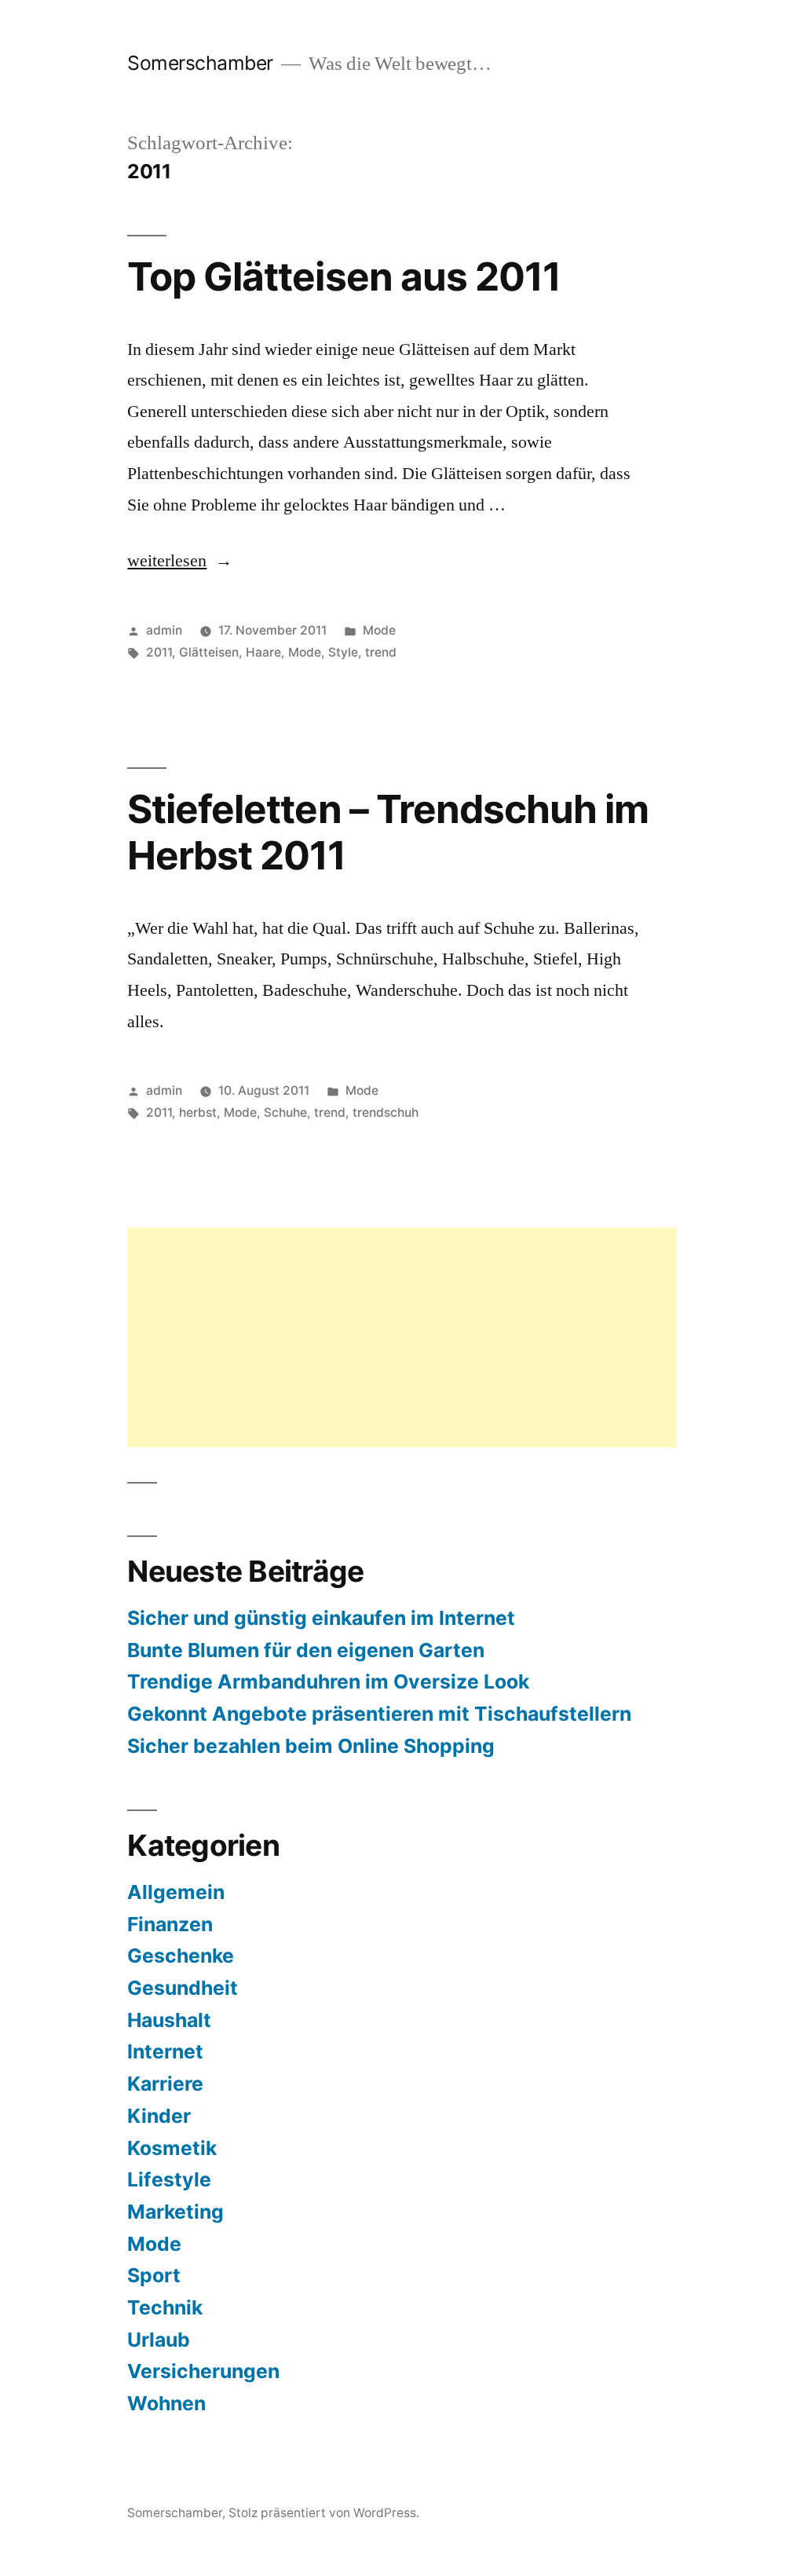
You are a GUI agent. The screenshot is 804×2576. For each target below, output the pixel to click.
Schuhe (285, 1112)
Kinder (159, 2116)
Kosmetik (172, 2148)
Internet (165, 2051)
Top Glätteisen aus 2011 (344, 276)
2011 (159, 652)
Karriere (165, 2084)
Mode (379, 630)
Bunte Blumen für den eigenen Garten (306, 1650)
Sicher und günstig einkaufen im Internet (321, 1618)
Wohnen (166, 2403)
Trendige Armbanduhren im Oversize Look (328, 1681)
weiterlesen (167, 561)
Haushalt (169, 2020)
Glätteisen (209, 652)
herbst (198, 1112)
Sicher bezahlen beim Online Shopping (311, 1746)
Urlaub (159, 2340)
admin (164, 630)
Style (343, 652)
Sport (154, 2275)
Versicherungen (203, 2371)
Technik (165, 2307)
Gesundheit (183, 1988)
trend (381, 652)
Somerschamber (200, 63)
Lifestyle (169, 2179)
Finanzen (170, 1924)
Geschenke (181, 1956)
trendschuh (386, 1112)
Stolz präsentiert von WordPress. (324, 2513)
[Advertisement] (402, 1337)
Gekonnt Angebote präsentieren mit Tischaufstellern (379, 1714)
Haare (263, 652)
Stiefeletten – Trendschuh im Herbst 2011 (387, 832)
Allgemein (176, 1892)
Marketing (175, 2212)
